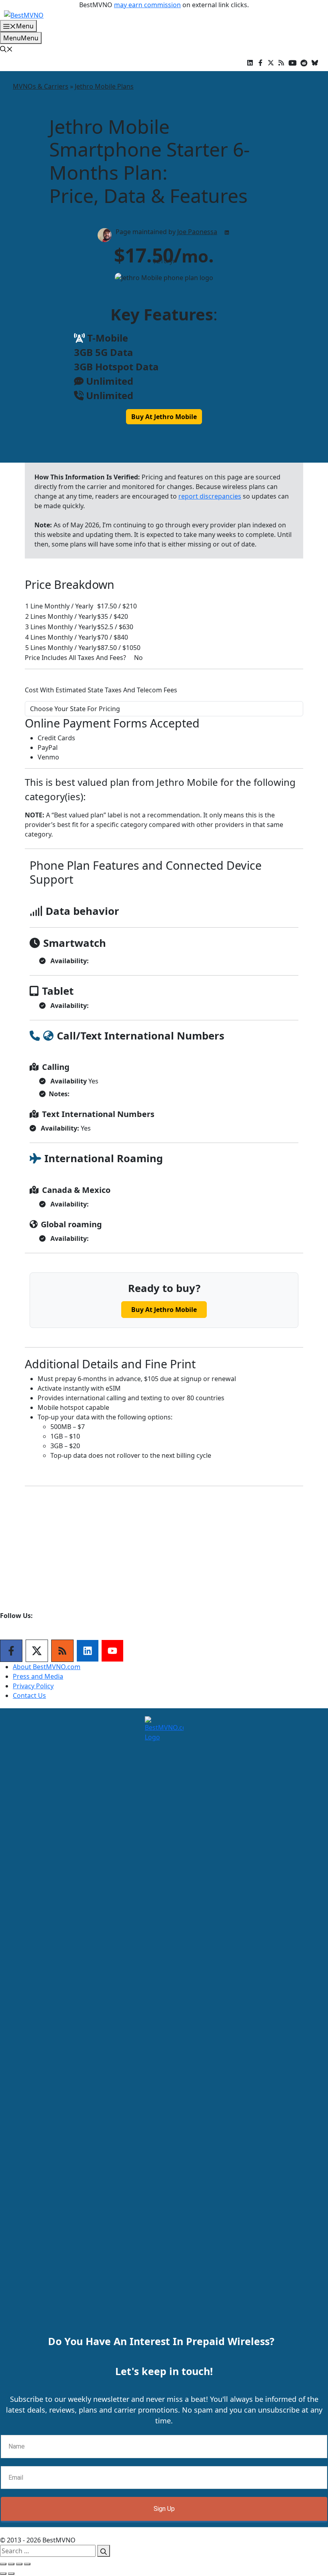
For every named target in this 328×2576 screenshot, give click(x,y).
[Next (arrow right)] (11, 2574)
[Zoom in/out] (27, 2564)
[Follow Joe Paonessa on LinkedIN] (227, 233)
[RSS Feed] (62, 1651)
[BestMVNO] (24, 14)
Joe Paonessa (197, 232)
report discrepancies (210, 496)
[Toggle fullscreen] (19, 2564)
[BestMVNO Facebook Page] (260, 62)
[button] (6, 49)
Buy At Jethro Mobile (164, 417)
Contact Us (29, 1695)
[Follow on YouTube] (112, 1651)
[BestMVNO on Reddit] (304, 62)
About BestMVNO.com (47, 1667)
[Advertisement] (164, 1552)
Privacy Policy (33, 1686)
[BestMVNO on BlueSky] (315, 62)
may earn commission (147, 5)
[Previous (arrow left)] (3, 2574)
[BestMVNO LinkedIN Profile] (250, 62)
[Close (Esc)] (3, 2564)
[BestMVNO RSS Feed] (281, 62)
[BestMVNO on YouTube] (293, 62)
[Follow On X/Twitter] (37, 1651)
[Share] (11, 2564)
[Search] (104, 2551)
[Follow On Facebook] (11, 1651)
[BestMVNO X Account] (271, 62)
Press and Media (38, 1676)
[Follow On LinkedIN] (88, 1651)
